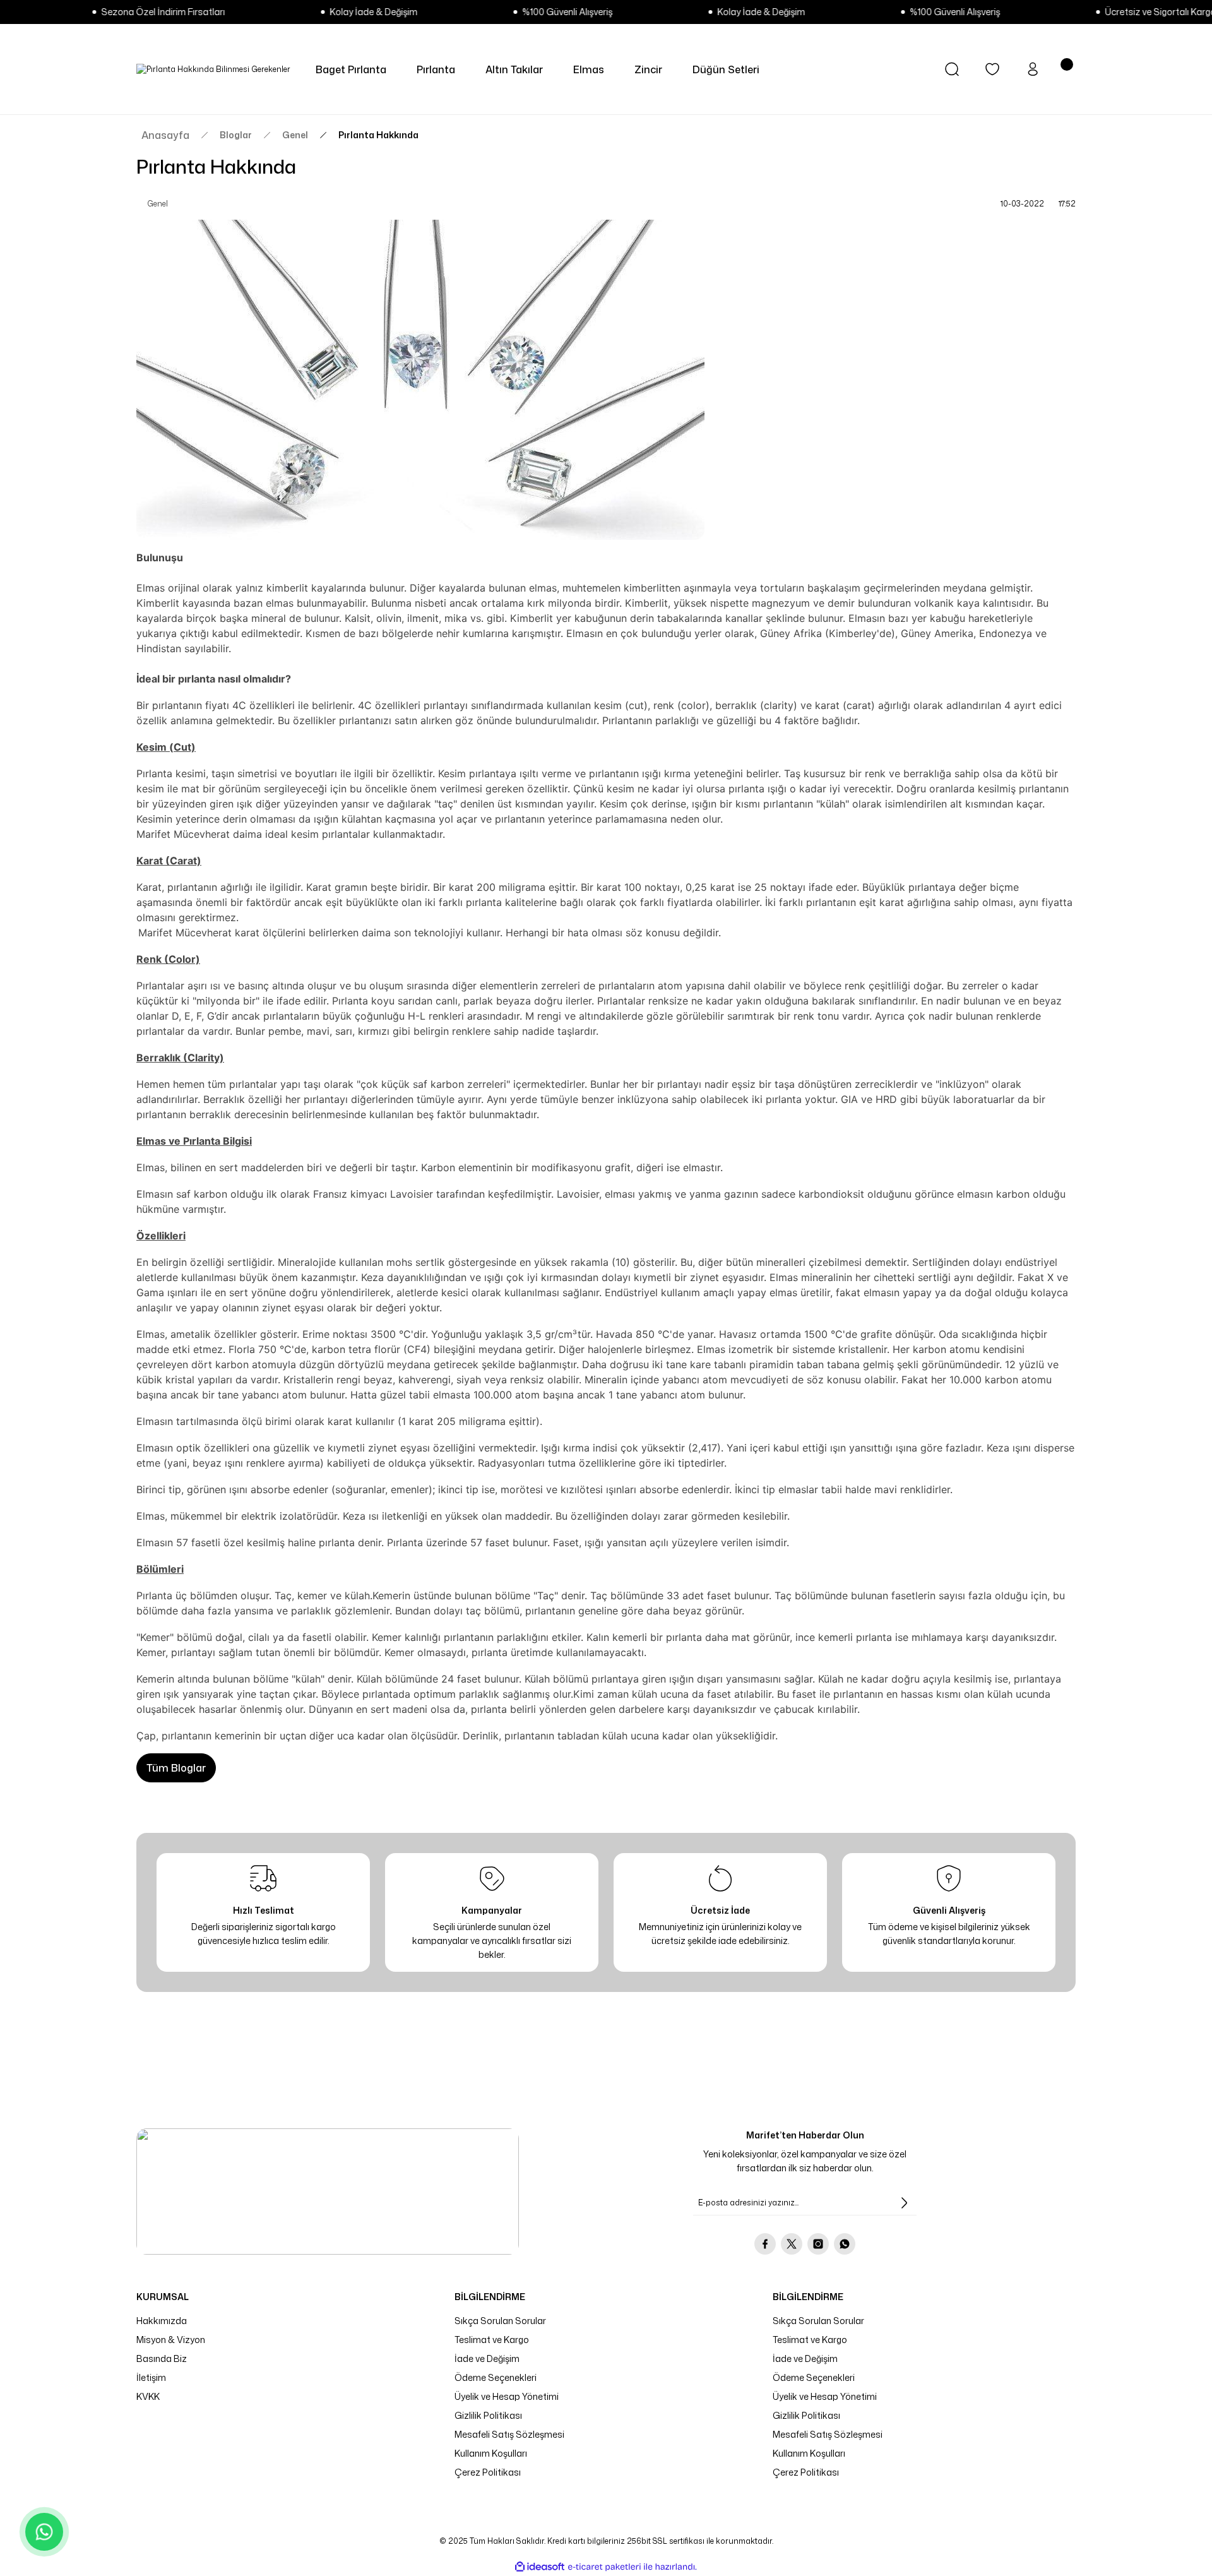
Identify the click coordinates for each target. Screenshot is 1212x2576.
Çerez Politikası (488, 2472)
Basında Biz (162, 2358)
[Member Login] (1033, 69)
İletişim (151, 2377)
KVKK (148, 2396)
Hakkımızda (162, 2321)
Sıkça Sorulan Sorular (500, 2321)
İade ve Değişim (487, 2358)
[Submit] (904, 2203)
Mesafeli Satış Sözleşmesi (509, 2434)
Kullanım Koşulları (491, 2453)
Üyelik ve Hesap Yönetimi (507, 2396)
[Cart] (1068, 69)
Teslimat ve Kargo (492, 2340)
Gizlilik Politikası (488, 2415)
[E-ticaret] (604, 2567)
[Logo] (213, 69)
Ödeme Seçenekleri (496, 2377)
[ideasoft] (540, 2567)
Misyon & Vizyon (171, 2340)
